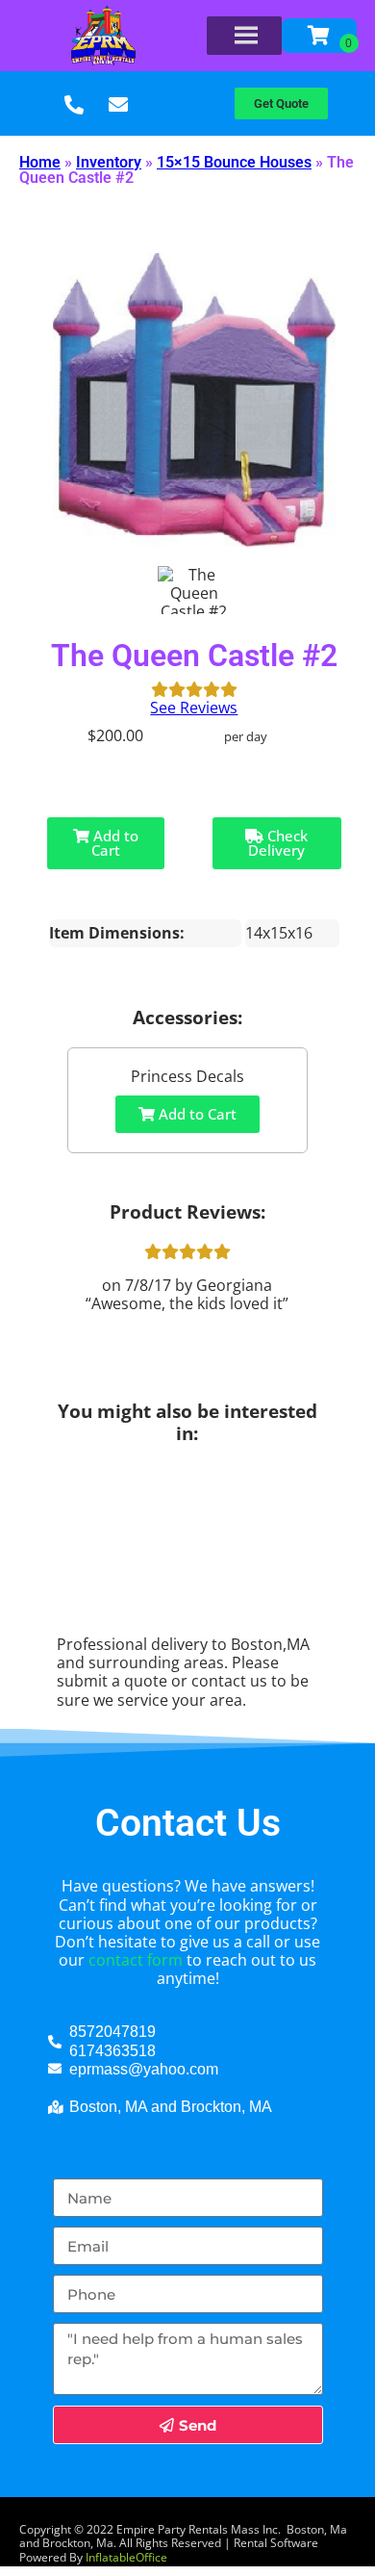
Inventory (109, 162)
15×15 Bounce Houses (234, 162)
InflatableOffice (126, 2557)
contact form (136, 1960)
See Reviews (194, 708)
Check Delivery (278, 843)
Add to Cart (114, 843)
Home (40, 162)
